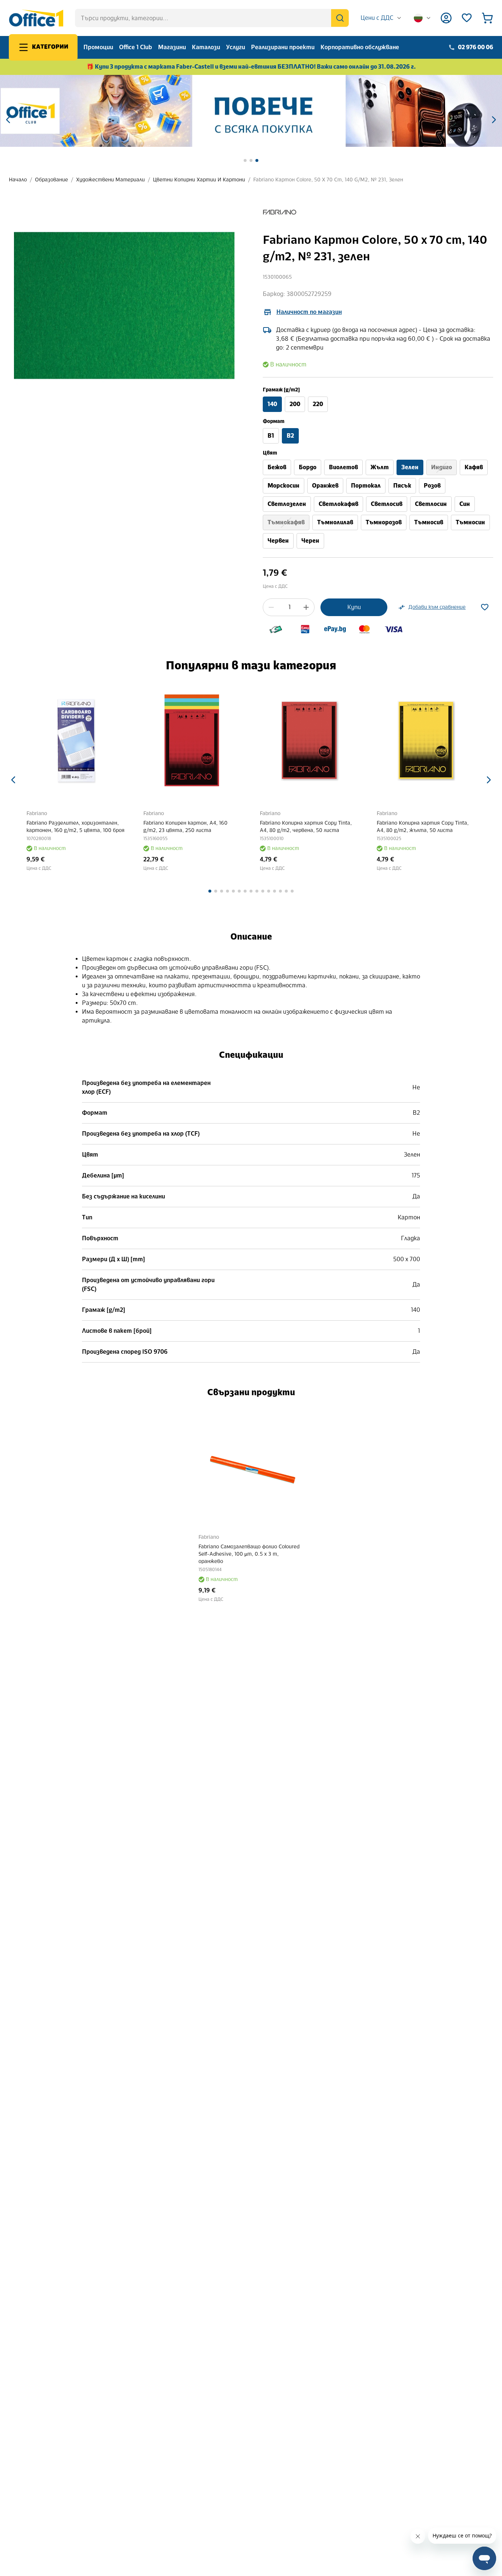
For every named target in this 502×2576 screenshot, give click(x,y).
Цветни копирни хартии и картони (199, 180)
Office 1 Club (136, 47)
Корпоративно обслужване (360, 47)
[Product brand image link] (280, 212)
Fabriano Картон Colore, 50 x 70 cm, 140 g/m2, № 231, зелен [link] (328, 180)
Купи (354, 607)
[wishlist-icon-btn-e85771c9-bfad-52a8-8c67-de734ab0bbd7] (485, 607)
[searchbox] (212, 18)
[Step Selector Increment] (306, 607)
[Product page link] (76, 741)
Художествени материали (110, 180)
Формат (274, 421)
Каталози (206, 47)
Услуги (236, 47)
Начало (18, 180)
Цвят (270, 453)
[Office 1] (36, 18)
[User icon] (446, 18)
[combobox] (381, 18)
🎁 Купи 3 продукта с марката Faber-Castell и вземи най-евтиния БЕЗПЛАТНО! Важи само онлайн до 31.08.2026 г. (251, 67)
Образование (51, 180)
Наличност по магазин (309, 312)
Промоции (98, 47)
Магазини (172, 47)
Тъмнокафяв (286, 522)
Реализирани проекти (283, 47)
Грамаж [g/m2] (281, 390)
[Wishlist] (467, 18)
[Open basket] (487, 18)
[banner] (251, 111)
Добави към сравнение (437, 607)
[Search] (340, 18)
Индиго (442, 467)
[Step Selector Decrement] (271, 607)
